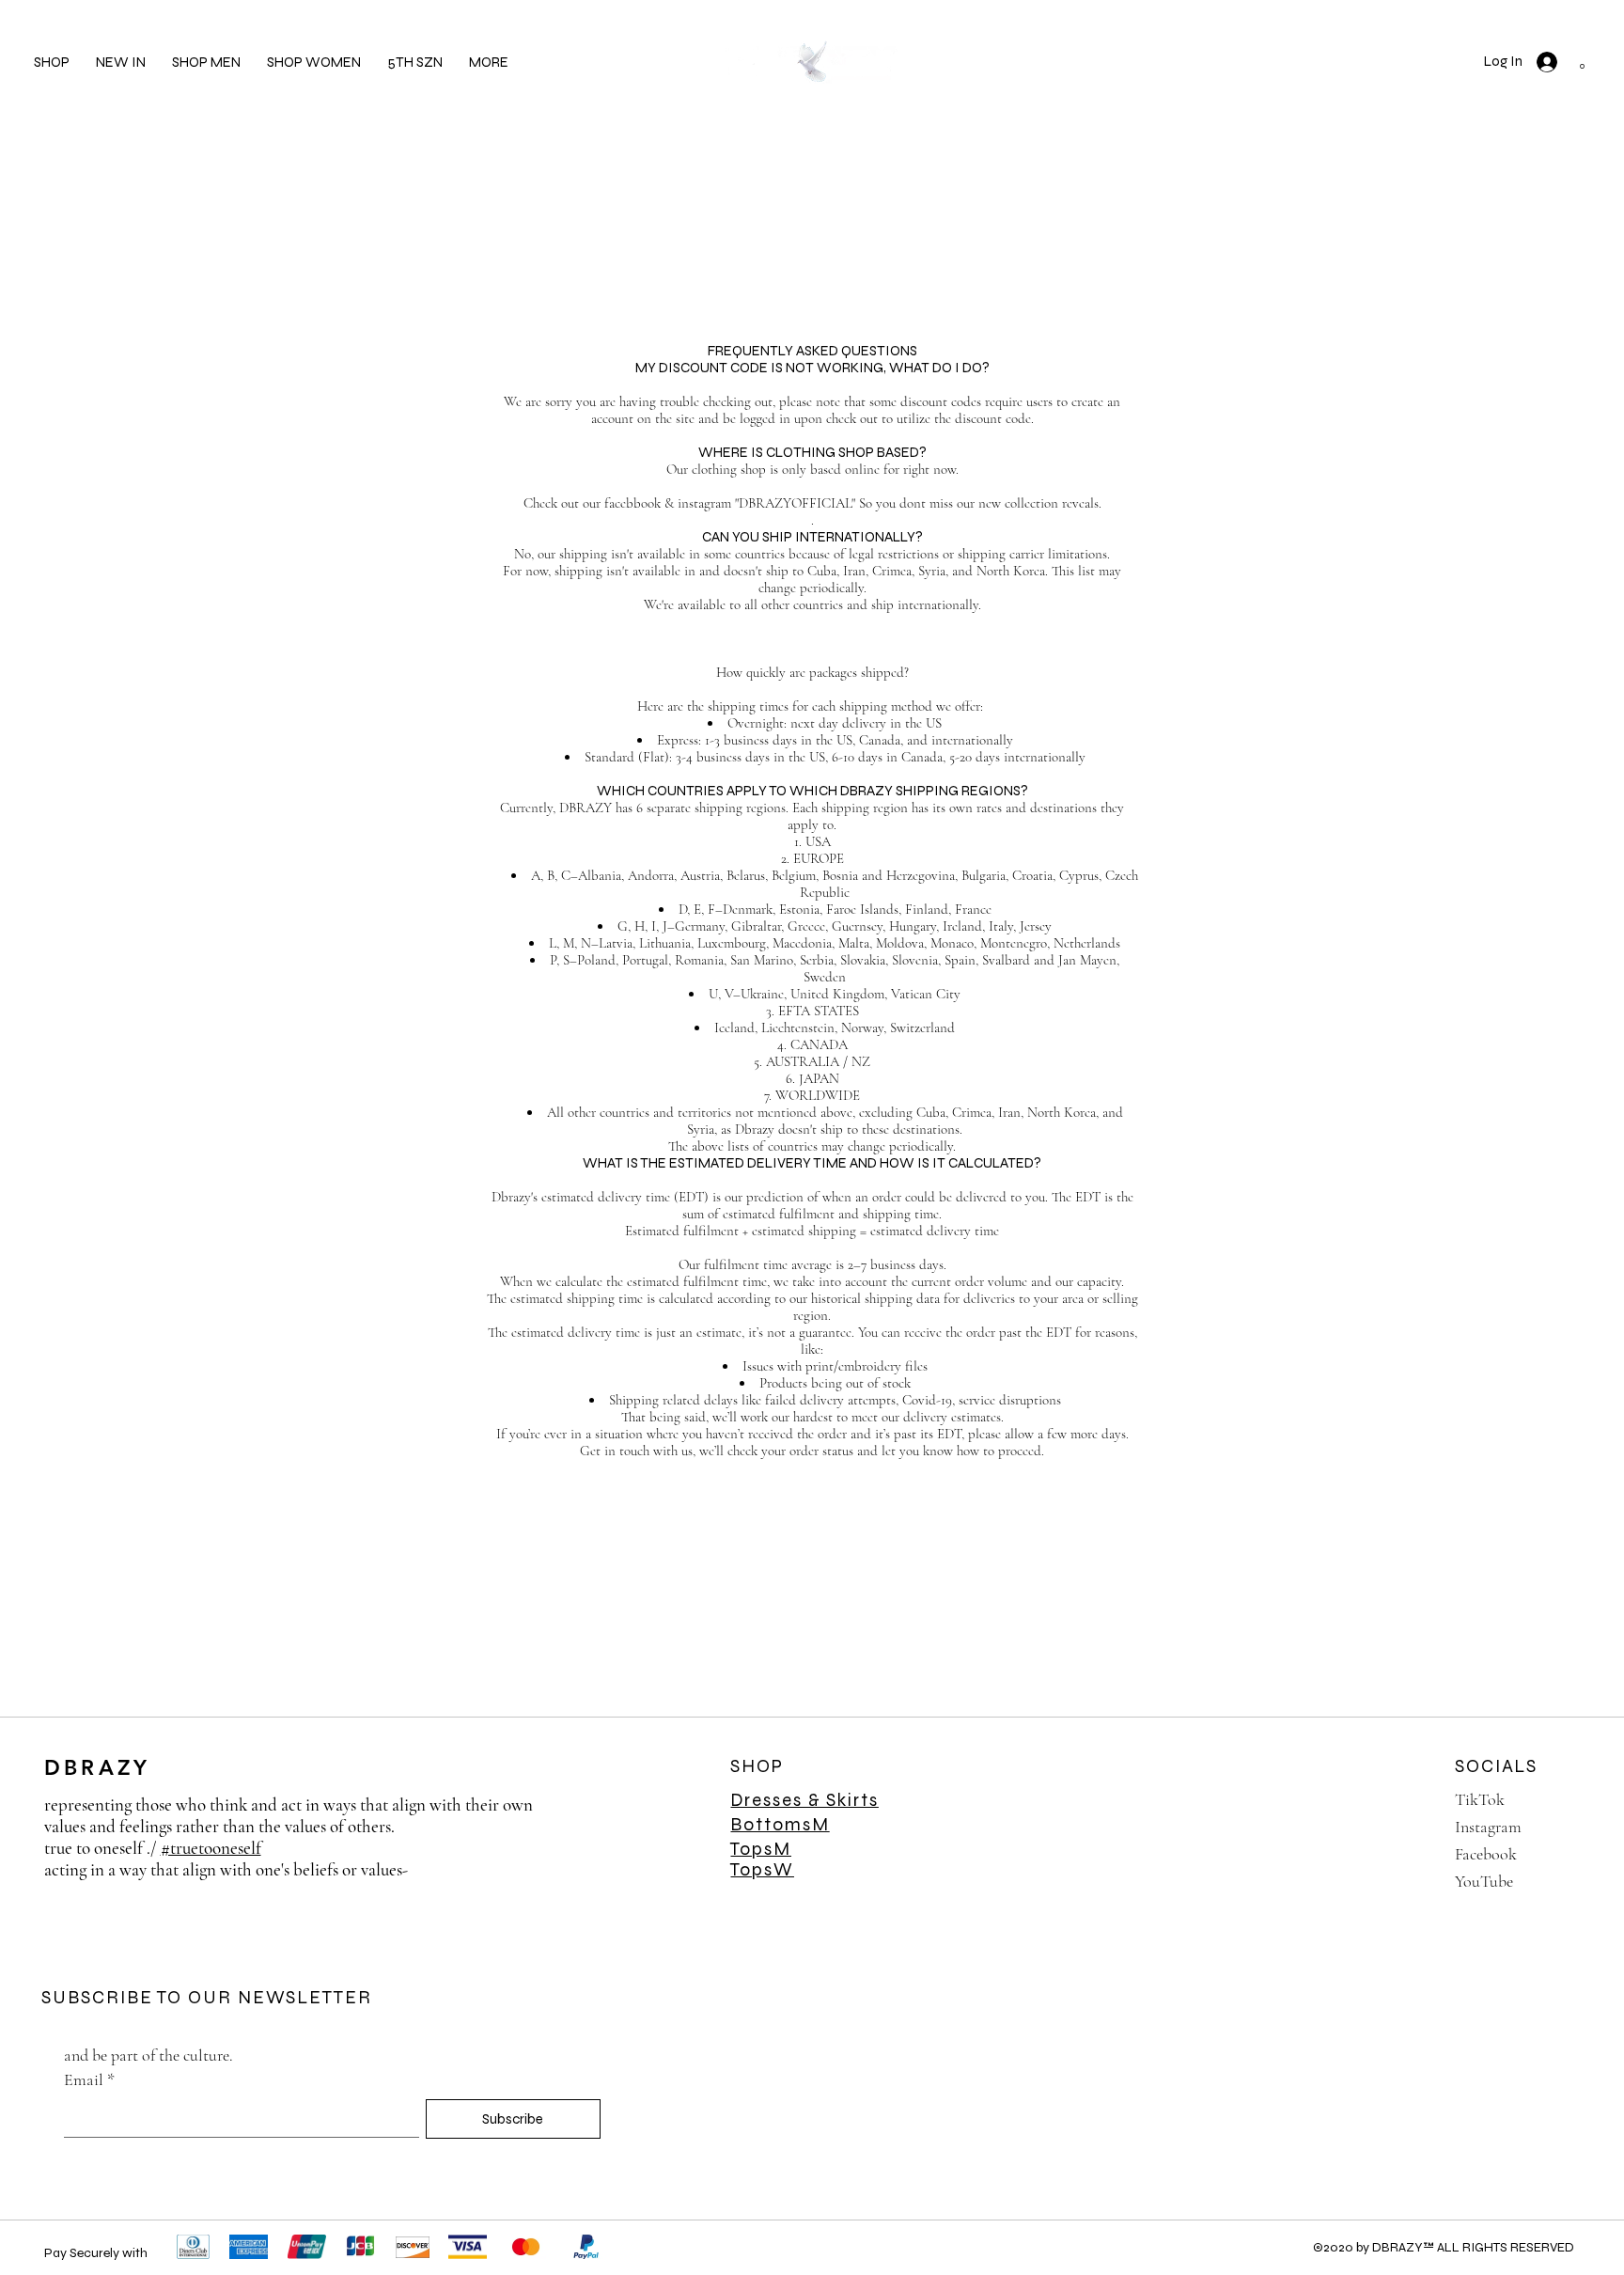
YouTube (1484, 1881)
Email (89, 2079)
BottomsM (780, 1824)
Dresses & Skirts (804, 1800)
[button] (489, 62)
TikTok (1480, 1799)
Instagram (1488, 1827)
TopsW (762, 1869)
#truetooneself (211, 1848)
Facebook (1486, 1854)
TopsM (761, 1849)
